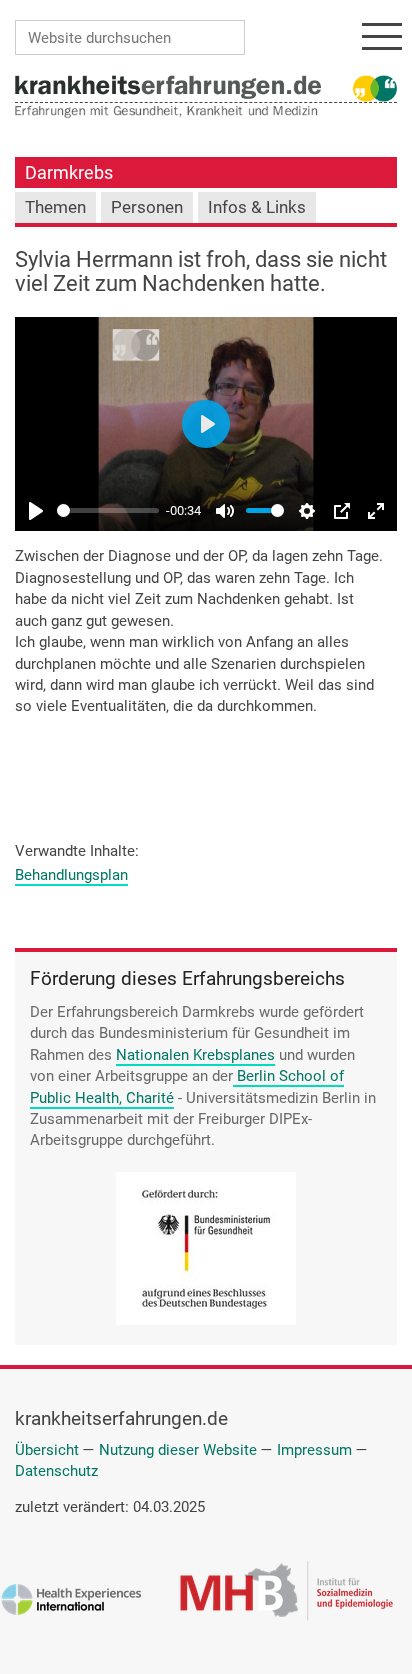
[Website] (168, 86)
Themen (55, 207)
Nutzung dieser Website (178, 1450)
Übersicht (47, 1450)
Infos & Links (257, 207)
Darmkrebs (69, 172)
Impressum (314, 1450)
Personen (147, 207)
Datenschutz (56, 1471)
